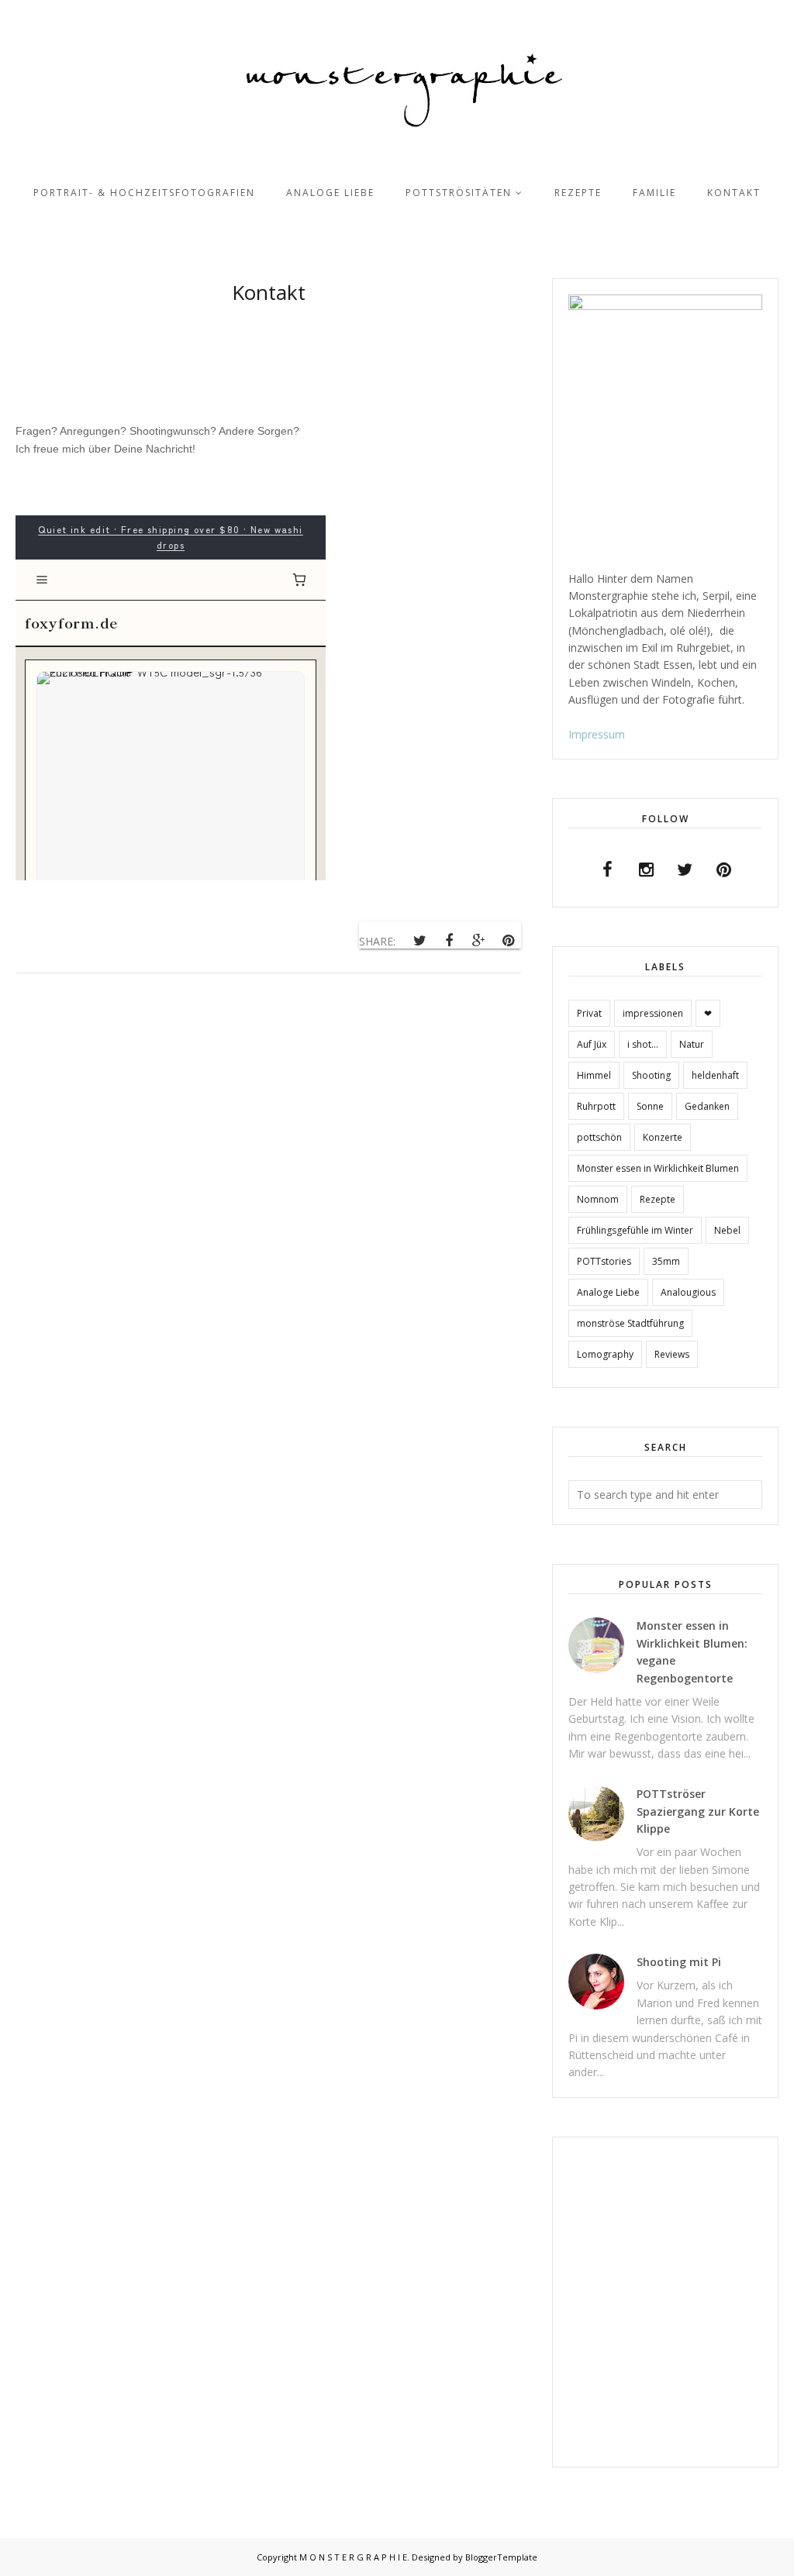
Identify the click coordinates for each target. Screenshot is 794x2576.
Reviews (672, 1354)
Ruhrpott (596, 1106)
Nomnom (598, 1199)
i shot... (643, 1044)
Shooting (651, 1075)
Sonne (650, 1106)
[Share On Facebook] (449, 941)
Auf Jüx (592, 1044)
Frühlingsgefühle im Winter (635, 1230)
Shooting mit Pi (679, 1962)
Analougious (688, 1292)
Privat (589, 1013)
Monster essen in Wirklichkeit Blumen (658, 1168)
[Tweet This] (419, 941)
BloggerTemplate (501, 2557)
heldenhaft (715, 1075)
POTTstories (604, 1261)
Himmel (594, 1075)
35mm (666, 1261)
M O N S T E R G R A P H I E (353, 2557)
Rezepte (658, 1199)
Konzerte (663, 1137)
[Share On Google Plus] (478, 941)
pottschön (599, 1137)
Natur (692, 1044)
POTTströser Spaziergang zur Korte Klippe (698, 1811)
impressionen (653, 1013)
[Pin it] (508, 941)
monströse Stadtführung (630, 1323)
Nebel (727, 1230)
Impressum (597, 734)
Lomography (605, 1354)
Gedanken (707, 1106)
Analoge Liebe (608, 1292)
